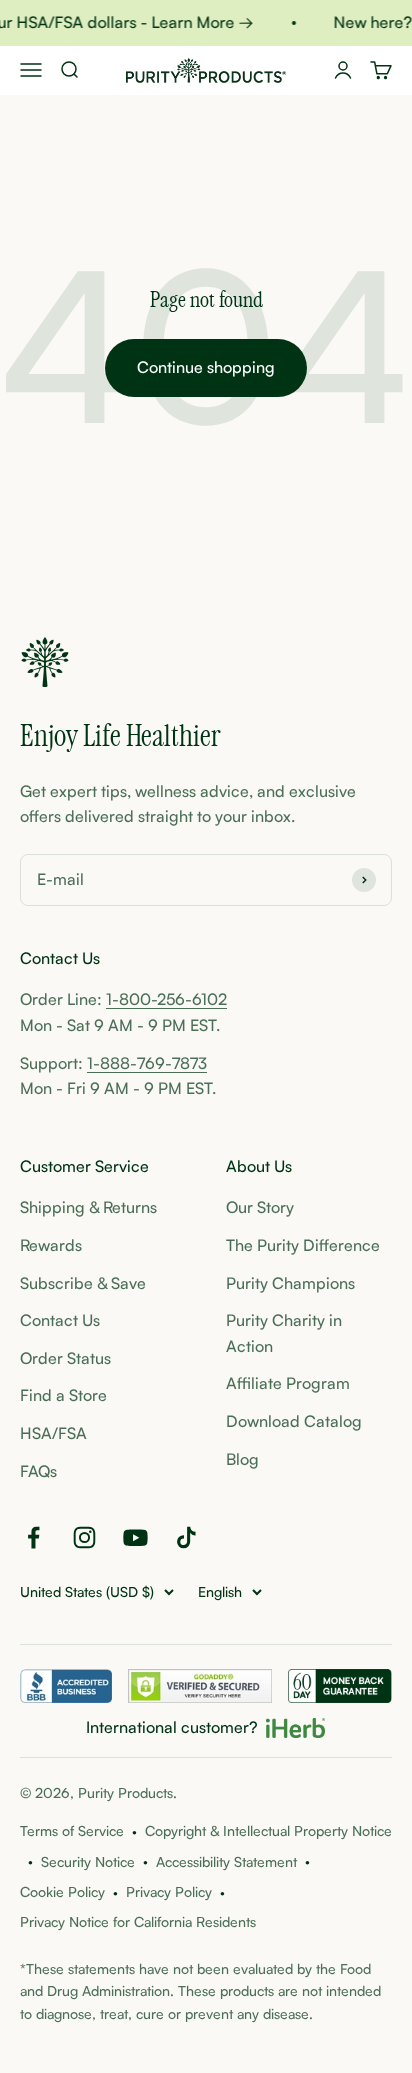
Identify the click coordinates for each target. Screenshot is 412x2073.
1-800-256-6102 (166, 999)
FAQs (38, 1471)
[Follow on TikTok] (186, 1537)
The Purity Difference (303, 1245)
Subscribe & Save (83, 1283)
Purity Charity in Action (284, 1333)
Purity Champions (290, 1283)
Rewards (51, 1245)
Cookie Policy (62, 1891)
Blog (242, 1459)
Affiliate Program (288, 1383)
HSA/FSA (53, 1433)
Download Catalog (294, 1421)
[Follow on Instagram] (84, 1537)
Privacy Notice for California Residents (138, 1921)
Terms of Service (72, 1830)
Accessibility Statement (226, 1861)
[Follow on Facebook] (33, 1537)
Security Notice (88, 1861)
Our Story (260, 1207)
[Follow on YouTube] (135, 1537)
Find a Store (63, 1395)
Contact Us (60, 1320)
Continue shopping (206, 367)
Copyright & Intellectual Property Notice (268, 1830)
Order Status (65, 1358)
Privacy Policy (169, 1891)
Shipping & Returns (88, 1207)
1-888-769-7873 (147, 1063)
